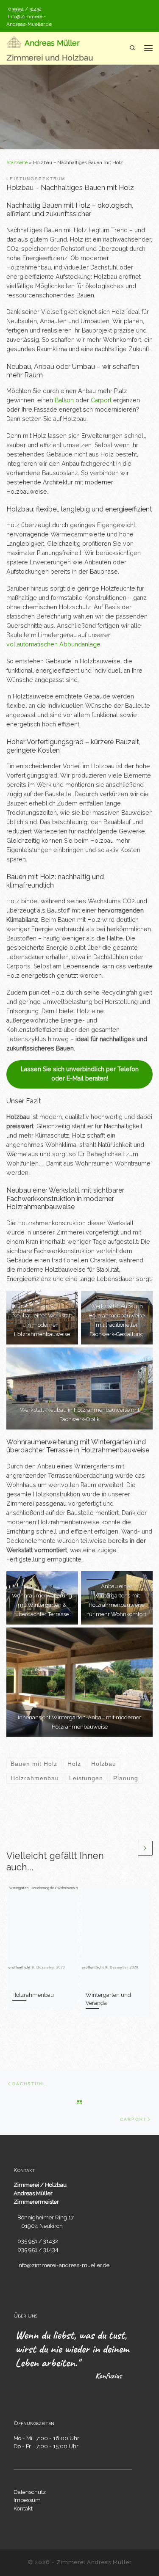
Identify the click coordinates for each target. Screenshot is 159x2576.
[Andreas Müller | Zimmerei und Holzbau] (14, 42)
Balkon (64, 400)
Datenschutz (30, 2492)
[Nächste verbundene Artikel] (145, 1848)
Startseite (17, 162)
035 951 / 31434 (38, 2249)
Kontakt (23, 2508)
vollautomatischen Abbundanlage (53, 644)
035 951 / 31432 (38, 2241)
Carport (101, 400)
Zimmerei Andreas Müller (94, 2562)
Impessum (27, 2500)
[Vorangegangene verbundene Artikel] (129, 1848)
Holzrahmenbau (33, 1995)
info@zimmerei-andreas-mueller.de (63, 2265)
